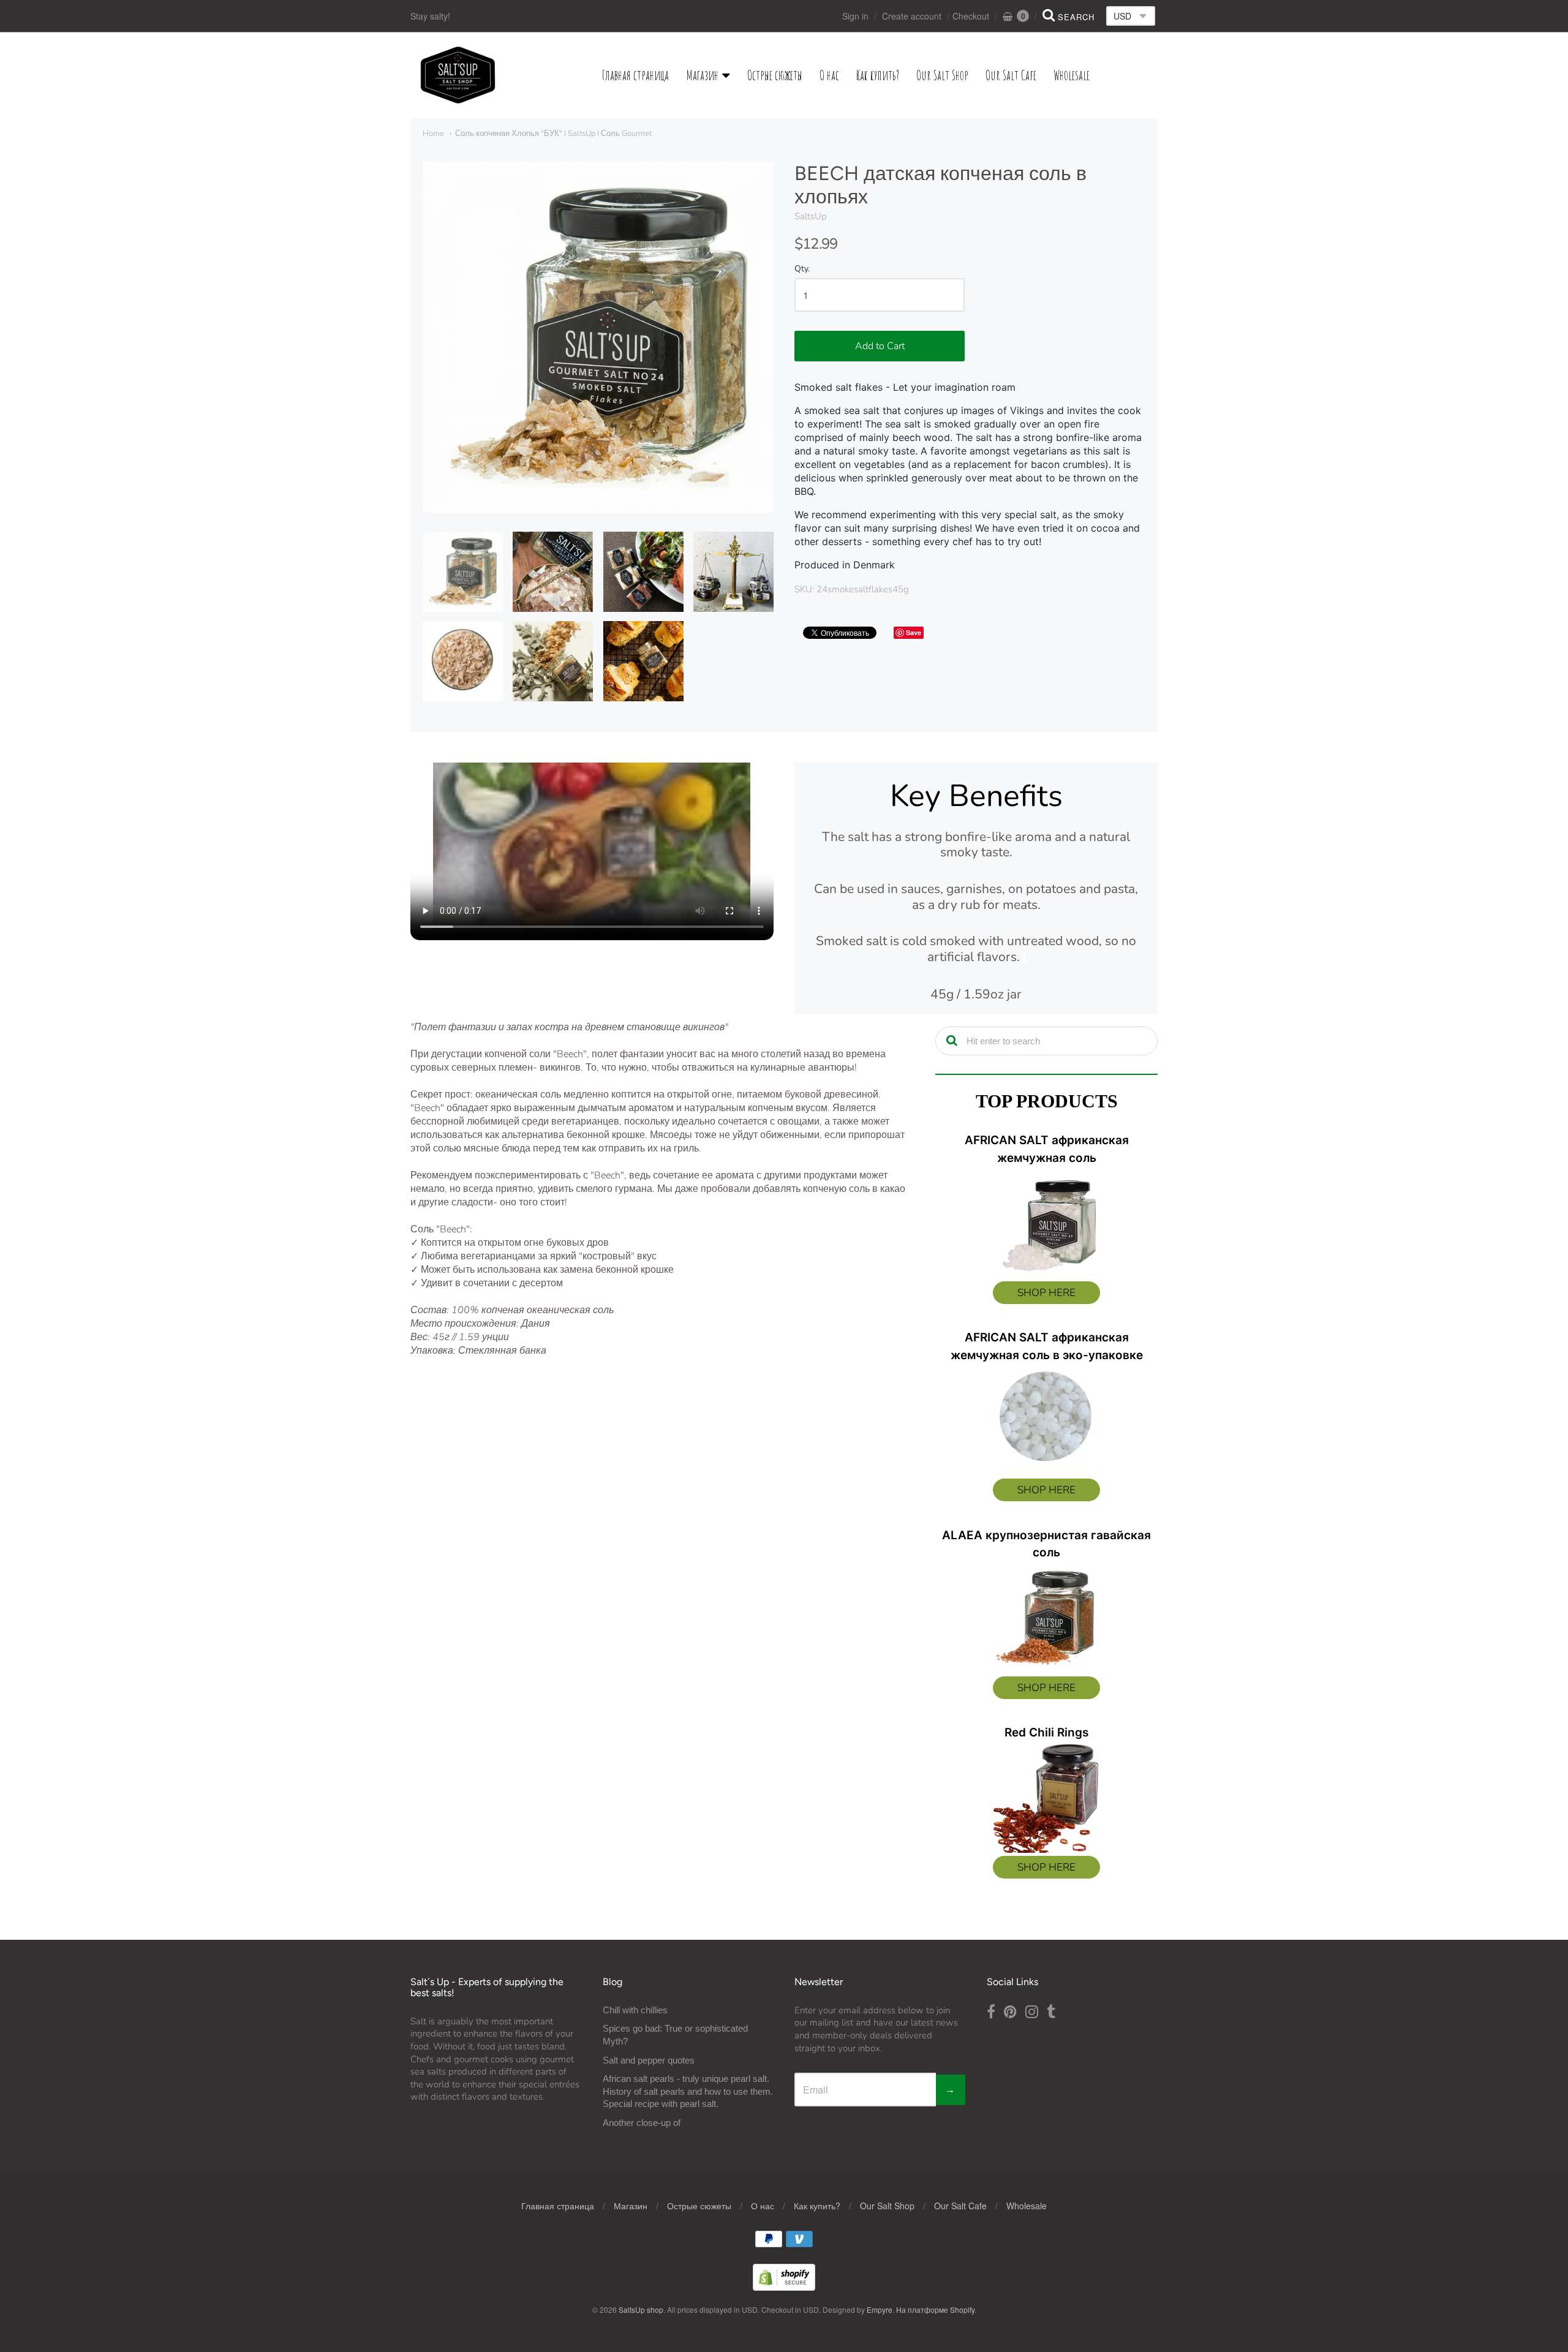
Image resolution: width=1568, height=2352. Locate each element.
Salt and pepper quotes (649, 2060)
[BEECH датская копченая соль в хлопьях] (463, 572)
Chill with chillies (635, 2010)
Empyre (880, 2309)
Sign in (855, 16)
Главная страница (635, 75)
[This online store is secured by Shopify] (784, 2287)
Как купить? (878, 75)
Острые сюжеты (775, 75)
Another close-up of (642, 2123)
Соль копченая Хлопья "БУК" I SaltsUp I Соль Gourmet (553, 134)
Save (914, 632)
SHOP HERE (1046, 1293)
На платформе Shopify (935, 2309)
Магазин (702, 75)
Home (433, 134)
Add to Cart (880, 346)
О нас (829, 75)
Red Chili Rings (1046, 1732)
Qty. (802, 269)
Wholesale (1072, 75)
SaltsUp (811, 216)
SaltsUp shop (641, 2309)
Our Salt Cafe (1011, 75)
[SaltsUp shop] (458, 75)
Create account (912, 16)
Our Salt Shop (942, 75)
